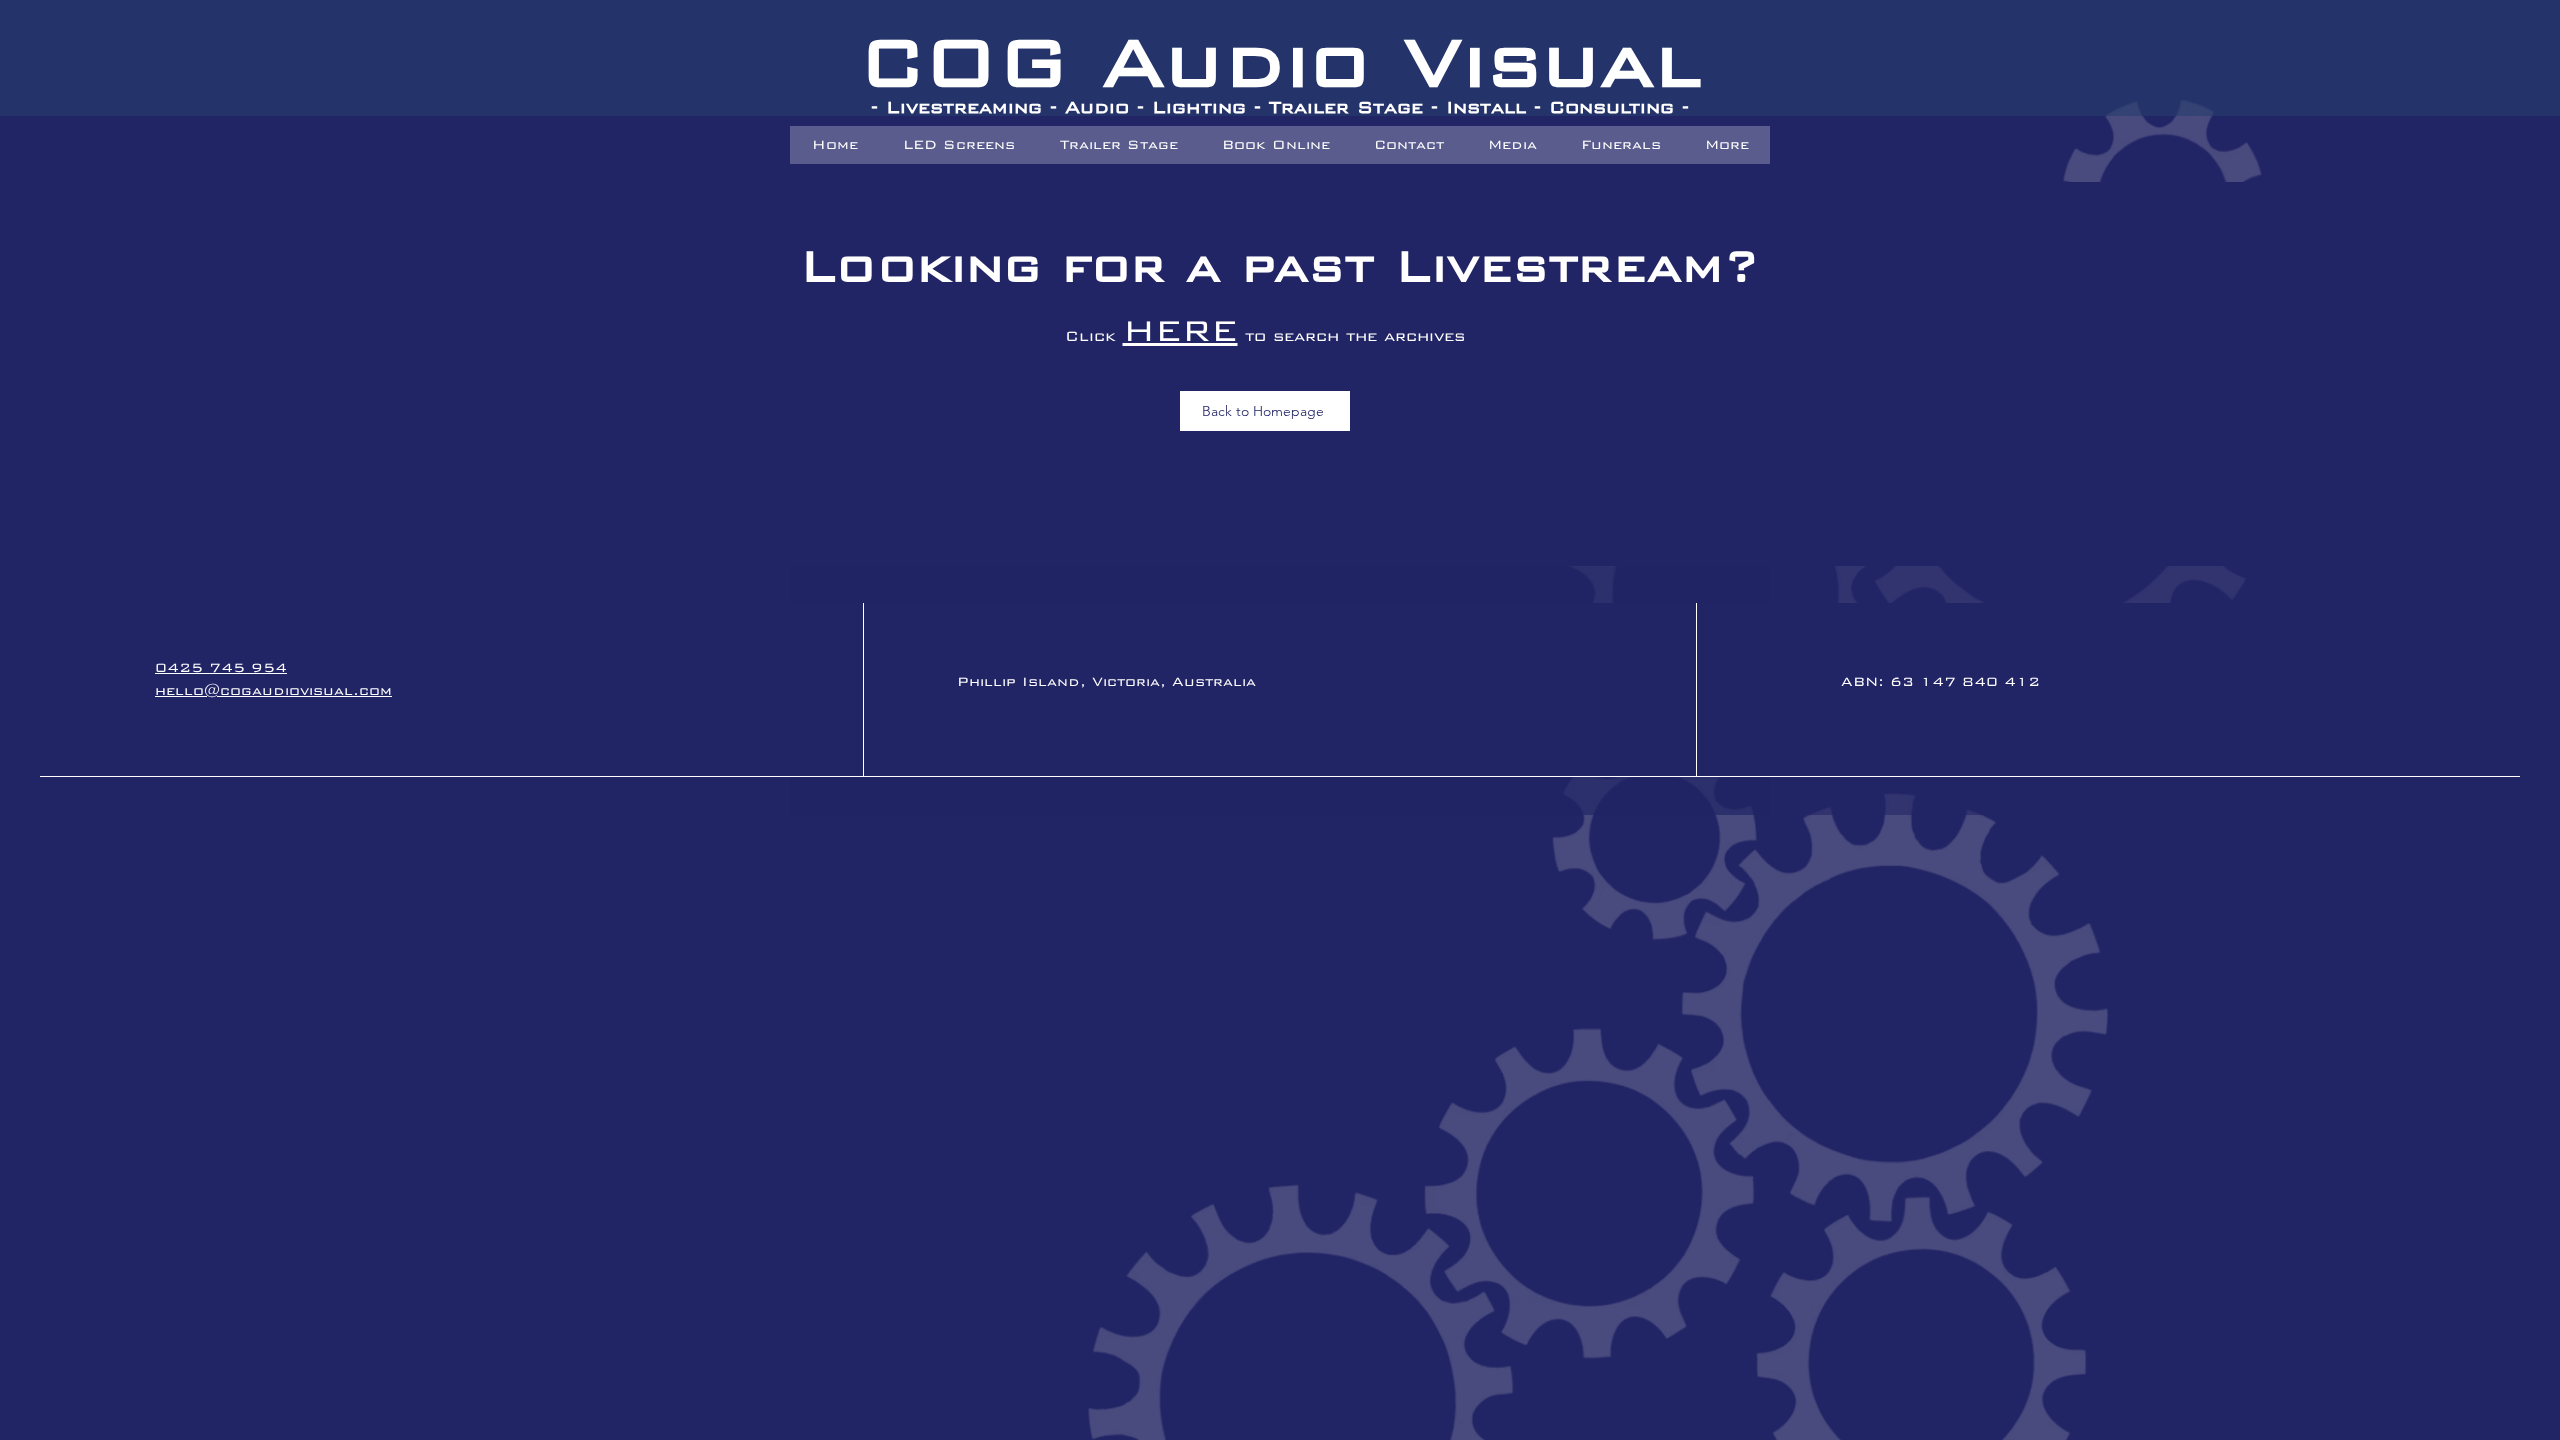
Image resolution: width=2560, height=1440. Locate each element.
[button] (1620, 145)
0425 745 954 (221, 667)
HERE (1180, 330)
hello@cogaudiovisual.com (273, 690)
